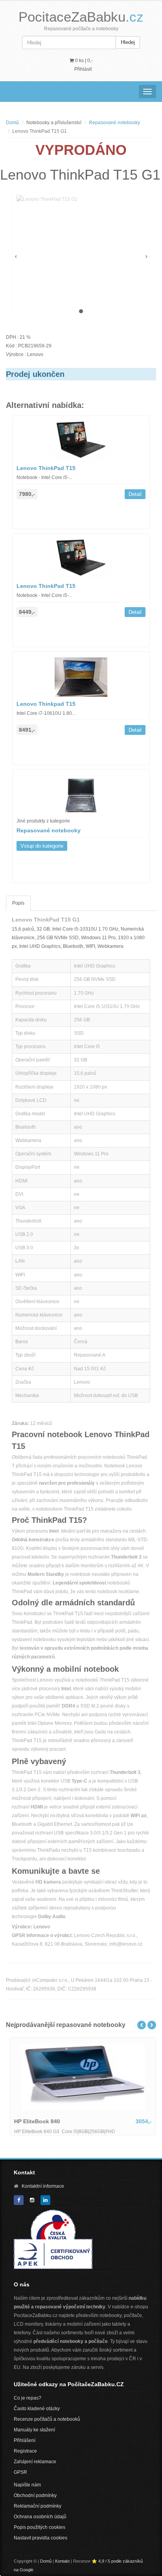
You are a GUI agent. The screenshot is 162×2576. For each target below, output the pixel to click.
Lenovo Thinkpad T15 (46, 704)
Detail (135, 494)
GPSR (20, 2472)
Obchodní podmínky (35, 2495)
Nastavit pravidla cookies (40, 2538)
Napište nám (27, 2485)
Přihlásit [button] (83, 69)
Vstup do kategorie (42, 846)
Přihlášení (25, 2440)
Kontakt (62, 2561)
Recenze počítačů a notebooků (47, 2419)
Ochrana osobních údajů (40, 2517)
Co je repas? (28, 2398)
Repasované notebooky (114, 123)
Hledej (128, 42)
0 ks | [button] (83, 61)
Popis (18, 903)
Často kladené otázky (37, 2409)
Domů (12, 123)
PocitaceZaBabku (81, 17)
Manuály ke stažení (34, 2430)
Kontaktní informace (43, 2186)
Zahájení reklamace (35, 2462)
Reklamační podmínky (38, 2506)
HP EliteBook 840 (35, 2121)
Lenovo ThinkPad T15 (46, 468)
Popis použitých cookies (40, 2527)
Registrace (25, 2451)
